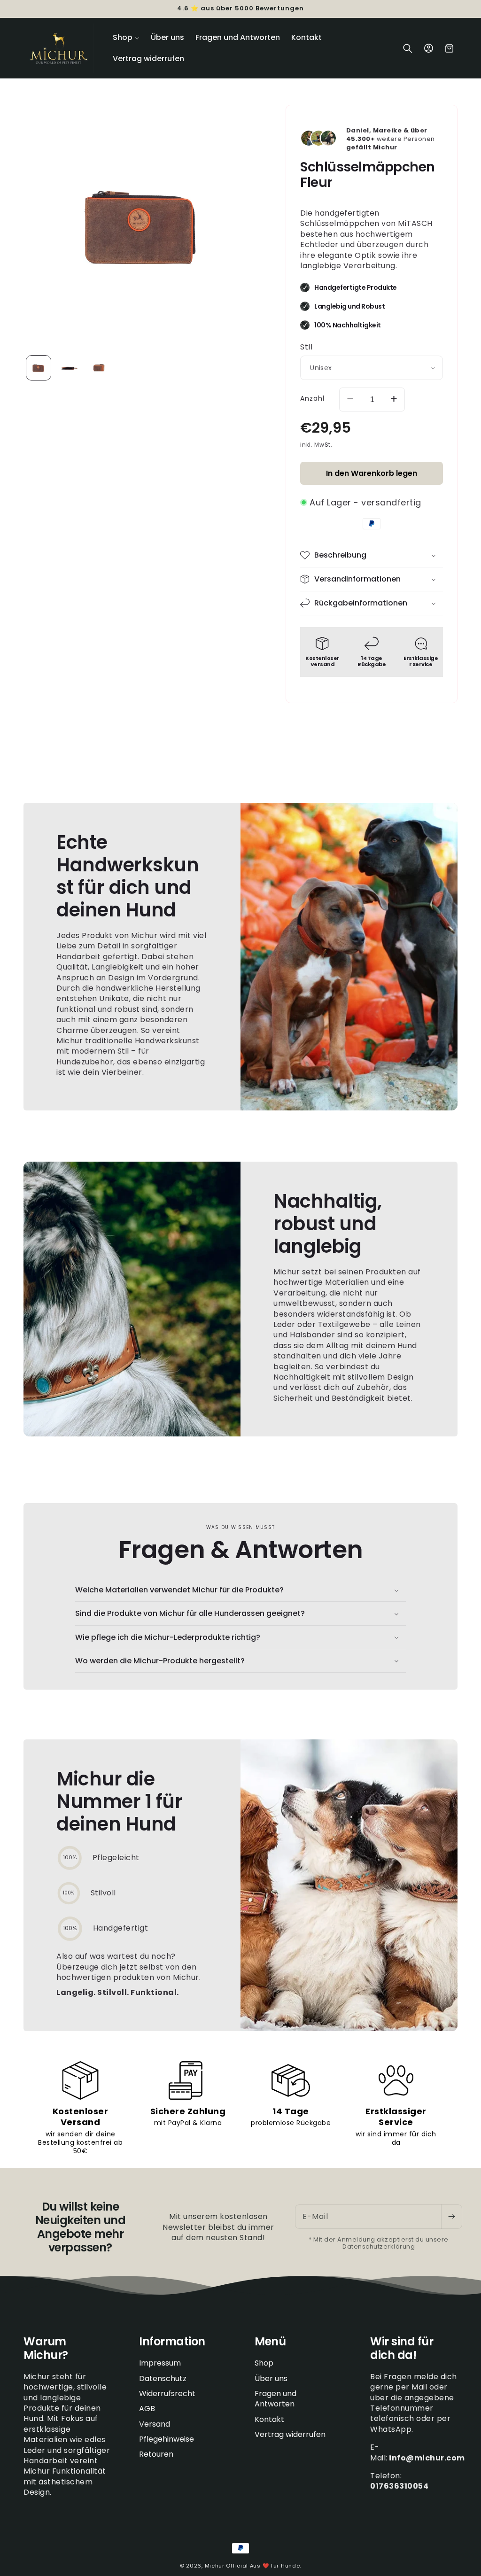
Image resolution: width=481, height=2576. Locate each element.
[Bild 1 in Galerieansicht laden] (39, 368)
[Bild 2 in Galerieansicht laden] (69, 368)
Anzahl (312, 398)
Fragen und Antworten (275, 2399)
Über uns (271, 2378)
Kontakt (269, 2419)
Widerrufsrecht (167, 2394)
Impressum (160, 2363)
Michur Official (227, 2566)
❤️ (266, 2566)
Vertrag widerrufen (290, 2434)
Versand (155, 2424)
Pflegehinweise (167, 2439)
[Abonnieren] (451, 2217)
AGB (147, 2409)
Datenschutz (163, 2378)
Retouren (156, 2454)
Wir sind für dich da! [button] (402, 2349)
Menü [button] (270, 2342)
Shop (264, 2363)
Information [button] (172, 2342)
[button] (126, 38)
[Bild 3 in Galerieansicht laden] (99, 368)
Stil (306, 347)
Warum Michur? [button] (46, 2349)
